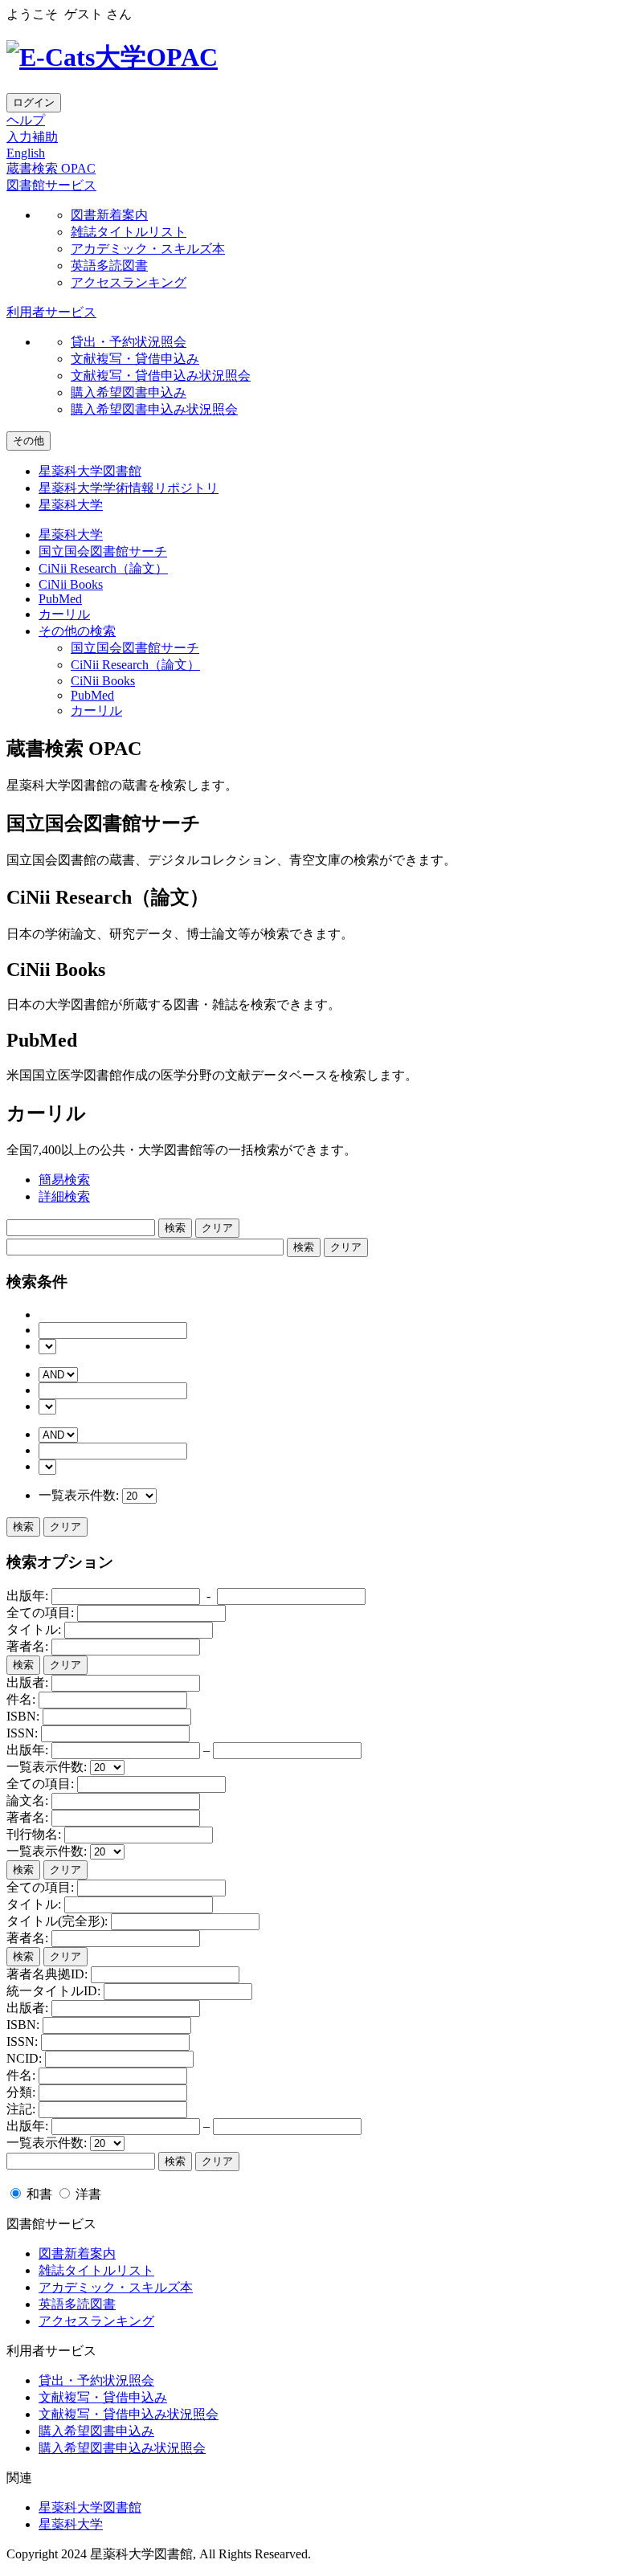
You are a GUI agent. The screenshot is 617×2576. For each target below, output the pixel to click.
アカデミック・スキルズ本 (148, 249)
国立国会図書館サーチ (103, 551)
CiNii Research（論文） (103, 568)
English (26, 153)
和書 (39, 2194)
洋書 (87, 2194)
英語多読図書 (109, 265)
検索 (23, 1527)
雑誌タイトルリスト (129, 232)
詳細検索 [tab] (64, 1196)
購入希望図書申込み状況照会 (154, 409)
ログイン (34, 102)
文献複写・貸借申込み (135, 359)
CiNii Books (71, 584)
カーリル (64, 614)
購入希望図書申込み (129, 392)
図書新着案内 (109, 215)
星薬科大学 (71, 505)
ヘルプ (26, 120)
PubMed (60, 599)
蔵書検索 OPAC (51, 168)
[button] (51, 185)
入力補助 (32, 137)
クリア (65, 1527)
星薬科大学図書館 (90, 471)
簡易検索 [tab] (64, 1180)
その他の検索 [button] (77, 631)
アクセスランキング (129, 282)
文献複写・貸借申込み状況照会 (161, 376)
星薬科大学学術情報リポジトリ (129, 488)
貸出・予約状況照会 (129, 342)
